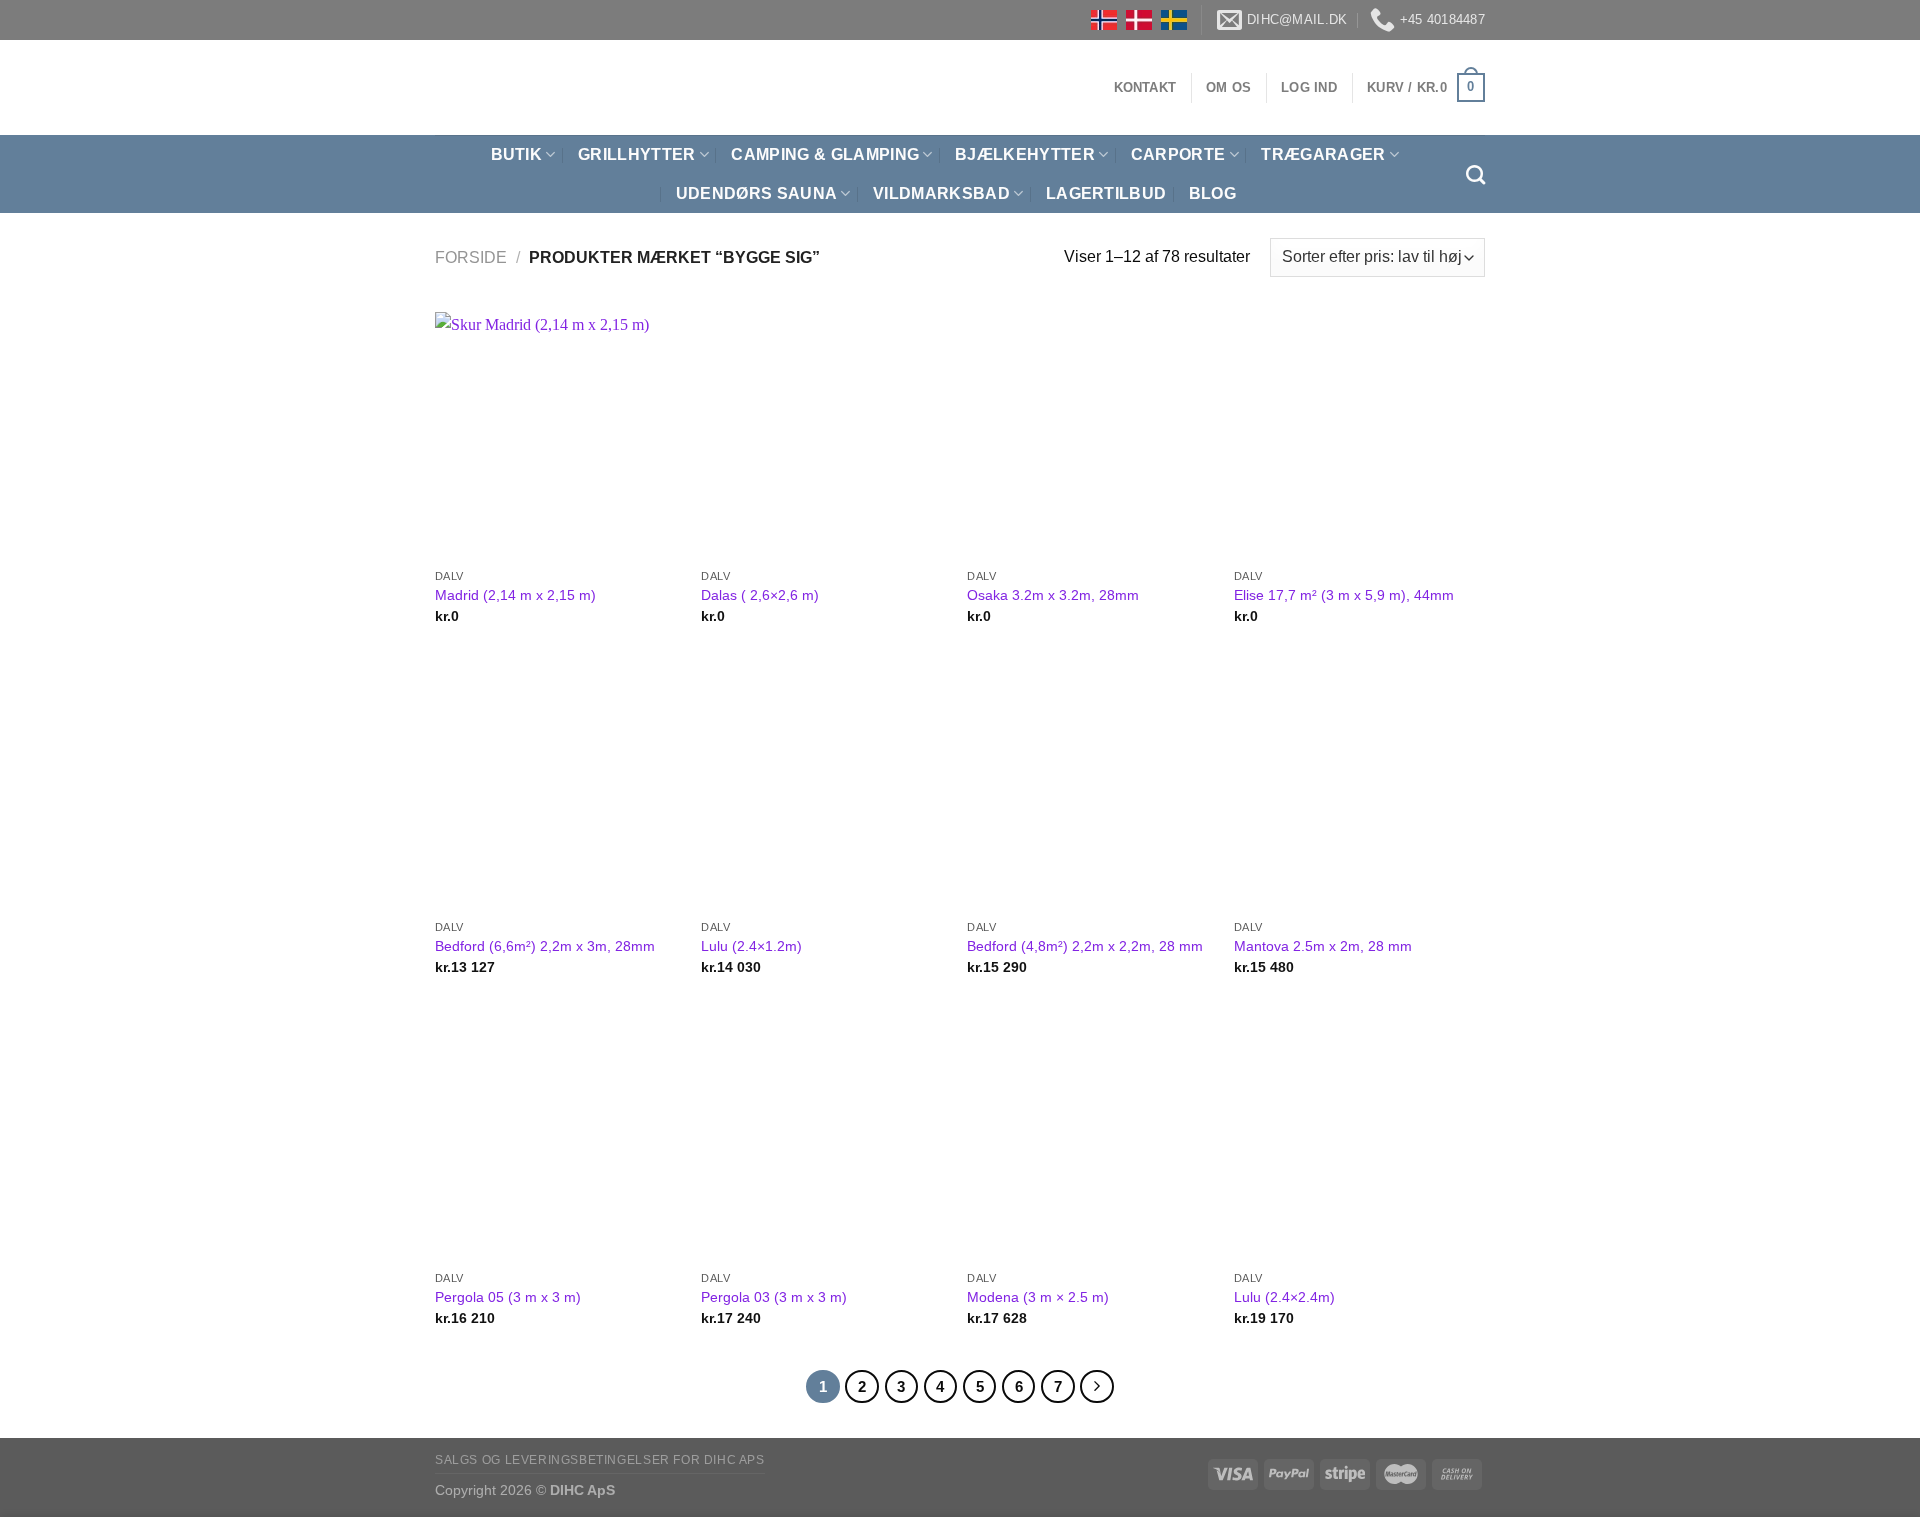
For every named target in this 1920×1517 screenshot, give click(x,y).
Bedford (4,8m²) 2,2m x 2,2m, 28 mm (1085, 946)
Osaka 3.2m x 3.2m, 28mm (1053, 595)
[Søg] (1475, 174)
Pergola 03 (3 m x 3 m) (774, 1297)
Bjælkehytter (1025, 154)
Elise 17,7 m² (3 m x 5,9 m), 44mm (1344, 595)
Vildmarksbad (941, 193)
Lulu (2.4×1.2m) (751, 946)
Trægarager (1323, 154)
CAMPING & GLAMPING (825, 154)
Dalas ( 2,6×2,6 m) (760, 595)
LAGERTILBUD (1106, 193)
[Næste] (1097, 1387)
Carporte (1178, 154)
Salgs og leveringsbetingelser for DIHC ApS (600, 1460)
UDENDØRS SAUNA (756, 193)
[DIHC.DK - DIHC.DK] (460, 87)
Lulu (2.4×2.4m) (1284, 1297)
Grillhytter (637, 154)
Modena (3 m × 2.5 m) (1038, 1297)
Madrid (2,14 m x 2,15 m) (515, 595)
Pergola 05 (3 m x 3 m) (508, 1297)
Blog (1212, 193)
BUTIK (517, 154)
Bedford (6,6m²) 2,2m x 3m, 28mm (545, 946)
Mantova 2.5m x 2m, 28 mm (1323, 946)
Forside (471, 257)
